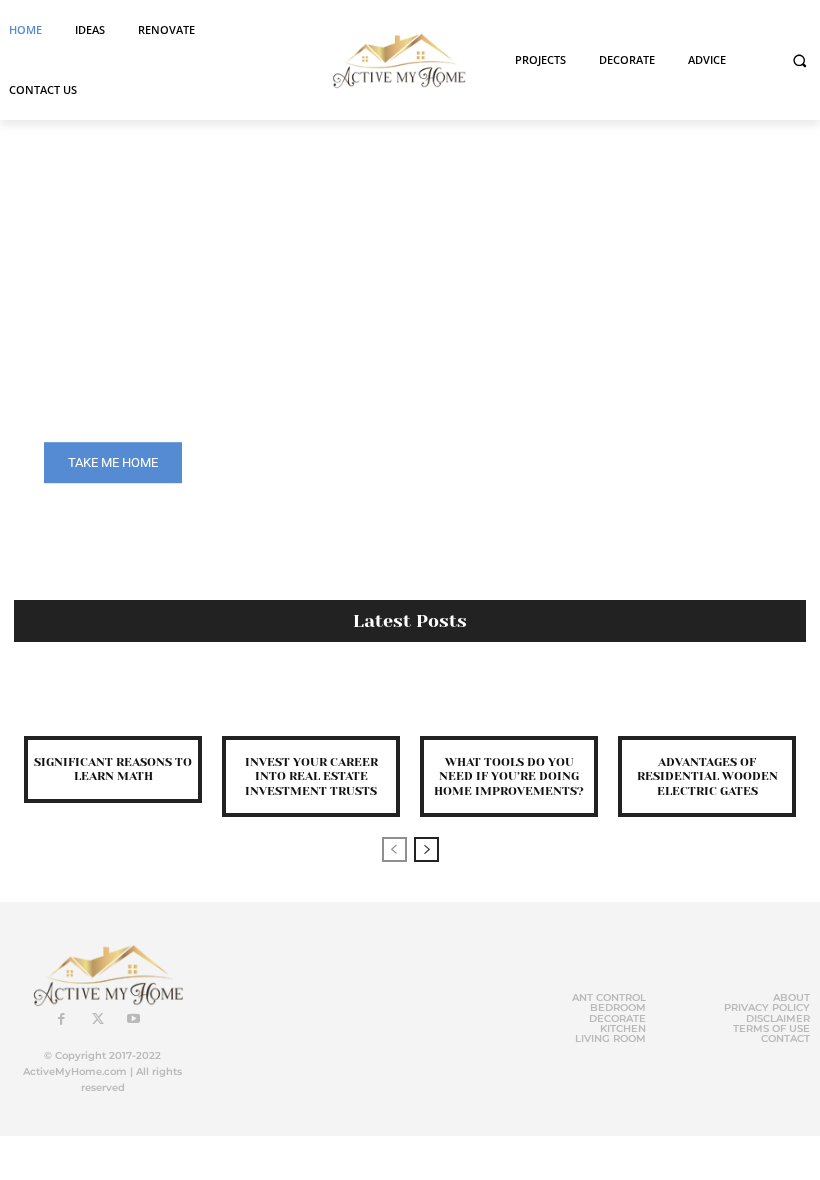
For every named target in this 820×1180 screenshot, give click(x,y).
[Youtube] (134, 1020)
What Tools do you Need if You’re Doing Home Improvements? (509, 776)
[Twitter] (98, 1020)
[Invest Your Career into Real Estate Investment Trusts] (311, 701)
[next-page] (426, 849)
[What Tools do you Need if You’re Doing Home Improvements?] (509, 701)
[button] (799, 60)
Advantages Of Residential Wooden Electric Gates (707, 776)
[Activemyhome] (394, 59)
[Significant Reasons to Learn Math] (113, 701)
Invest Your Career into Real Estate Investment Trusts (311, 776)
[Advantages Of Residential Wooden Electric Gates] (707, 701)
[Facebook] (62, 1020)
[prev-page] (394, 849)
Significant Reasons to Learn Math (113, 769)
